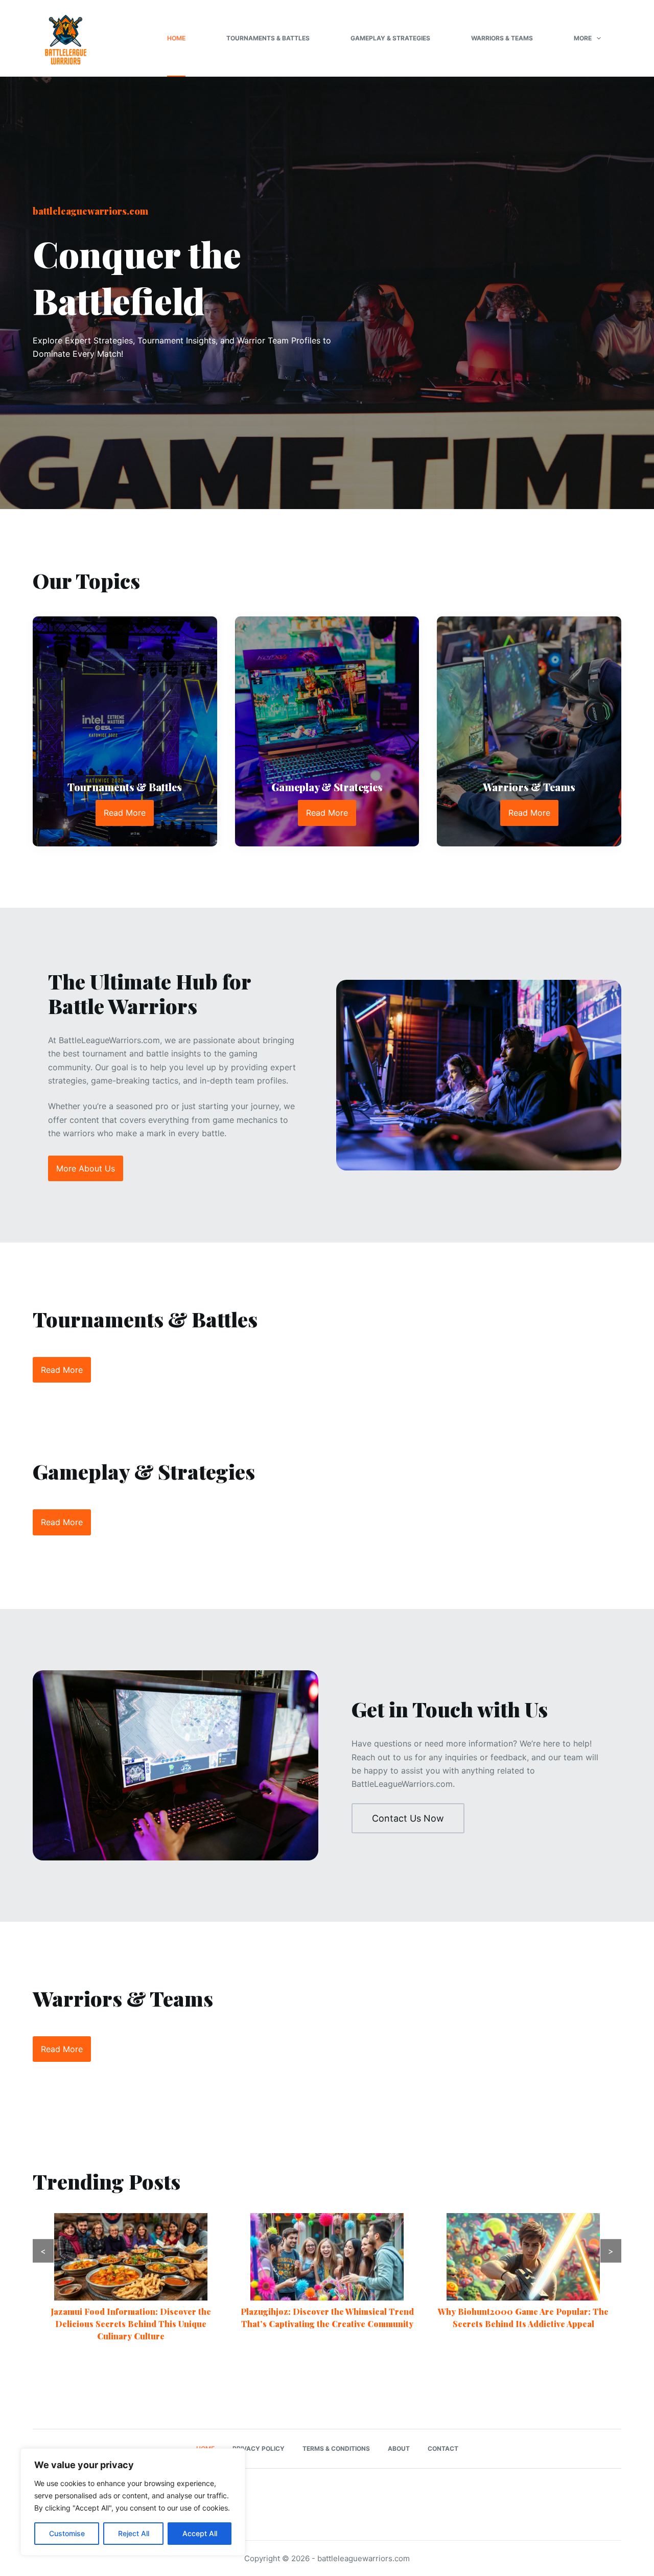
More (583, 38)
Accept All (200, 2533)
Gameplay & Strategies (390, 38)
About (399, 2448)
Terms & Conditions (336, 2448)
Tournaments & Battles (268, 38)
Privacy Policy (259, 2448)
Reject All (134, 2533)
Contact (443, 2448)
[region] (133, 2502)
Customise (67, 2533)
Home (176, 38)
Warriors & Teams (502, 38)
